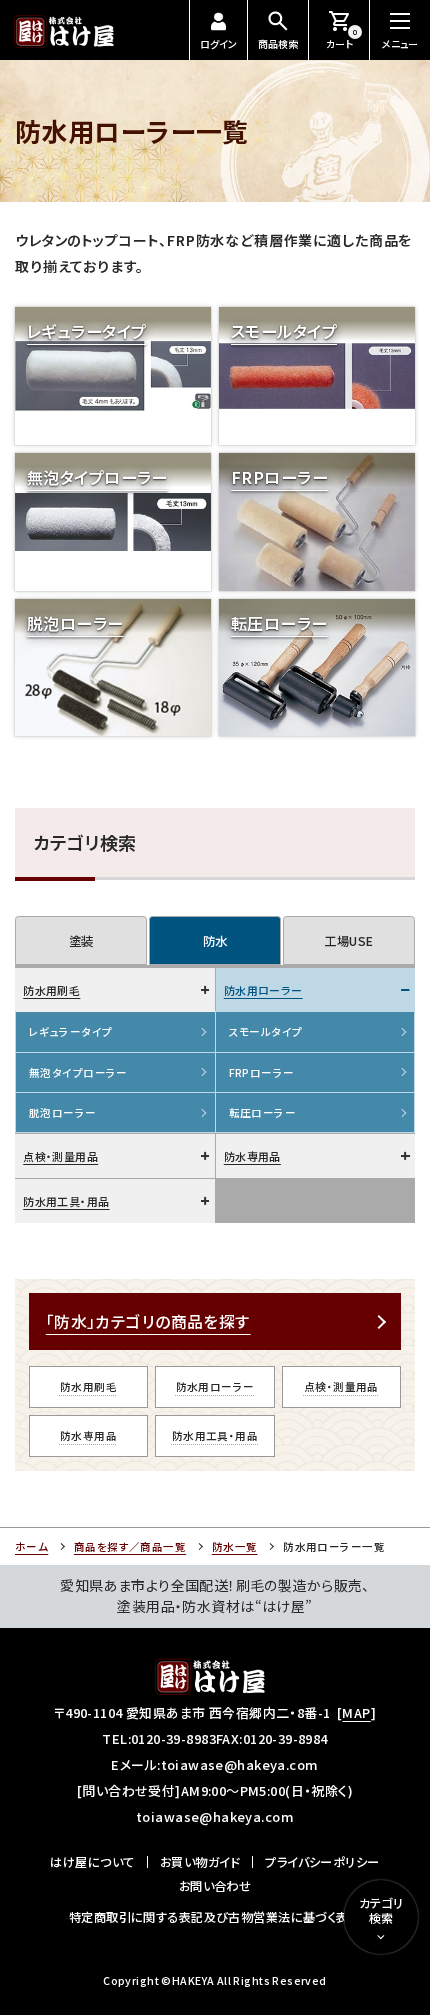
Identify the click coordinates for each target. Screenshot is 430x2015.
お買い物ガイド (200, 1862)
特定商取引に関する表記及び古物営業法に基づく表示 (215, 1917)
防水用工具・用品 (66, 1201)
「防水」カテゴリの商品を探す (148, 1321)
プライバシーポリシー (322, 1862)
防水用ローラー (263, 990)
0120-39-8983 (173, 1738)
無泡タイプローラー (78, 1072)
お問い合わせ (215, 1886)
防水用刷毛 (51, 990)
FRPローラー (262, 1072)
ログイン (218, 43)
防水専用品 (252, 1156)
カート (342, 39)
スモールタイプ (266, 1031)
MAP (356, 1712)
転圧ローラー (263, 1112)
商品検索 (278, 43)
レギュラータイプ (70, 1031)
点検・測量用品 (60, 1156)
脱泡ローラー (63, 1112)
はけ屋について (92, 1862)
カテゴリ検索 (381, 1910)
